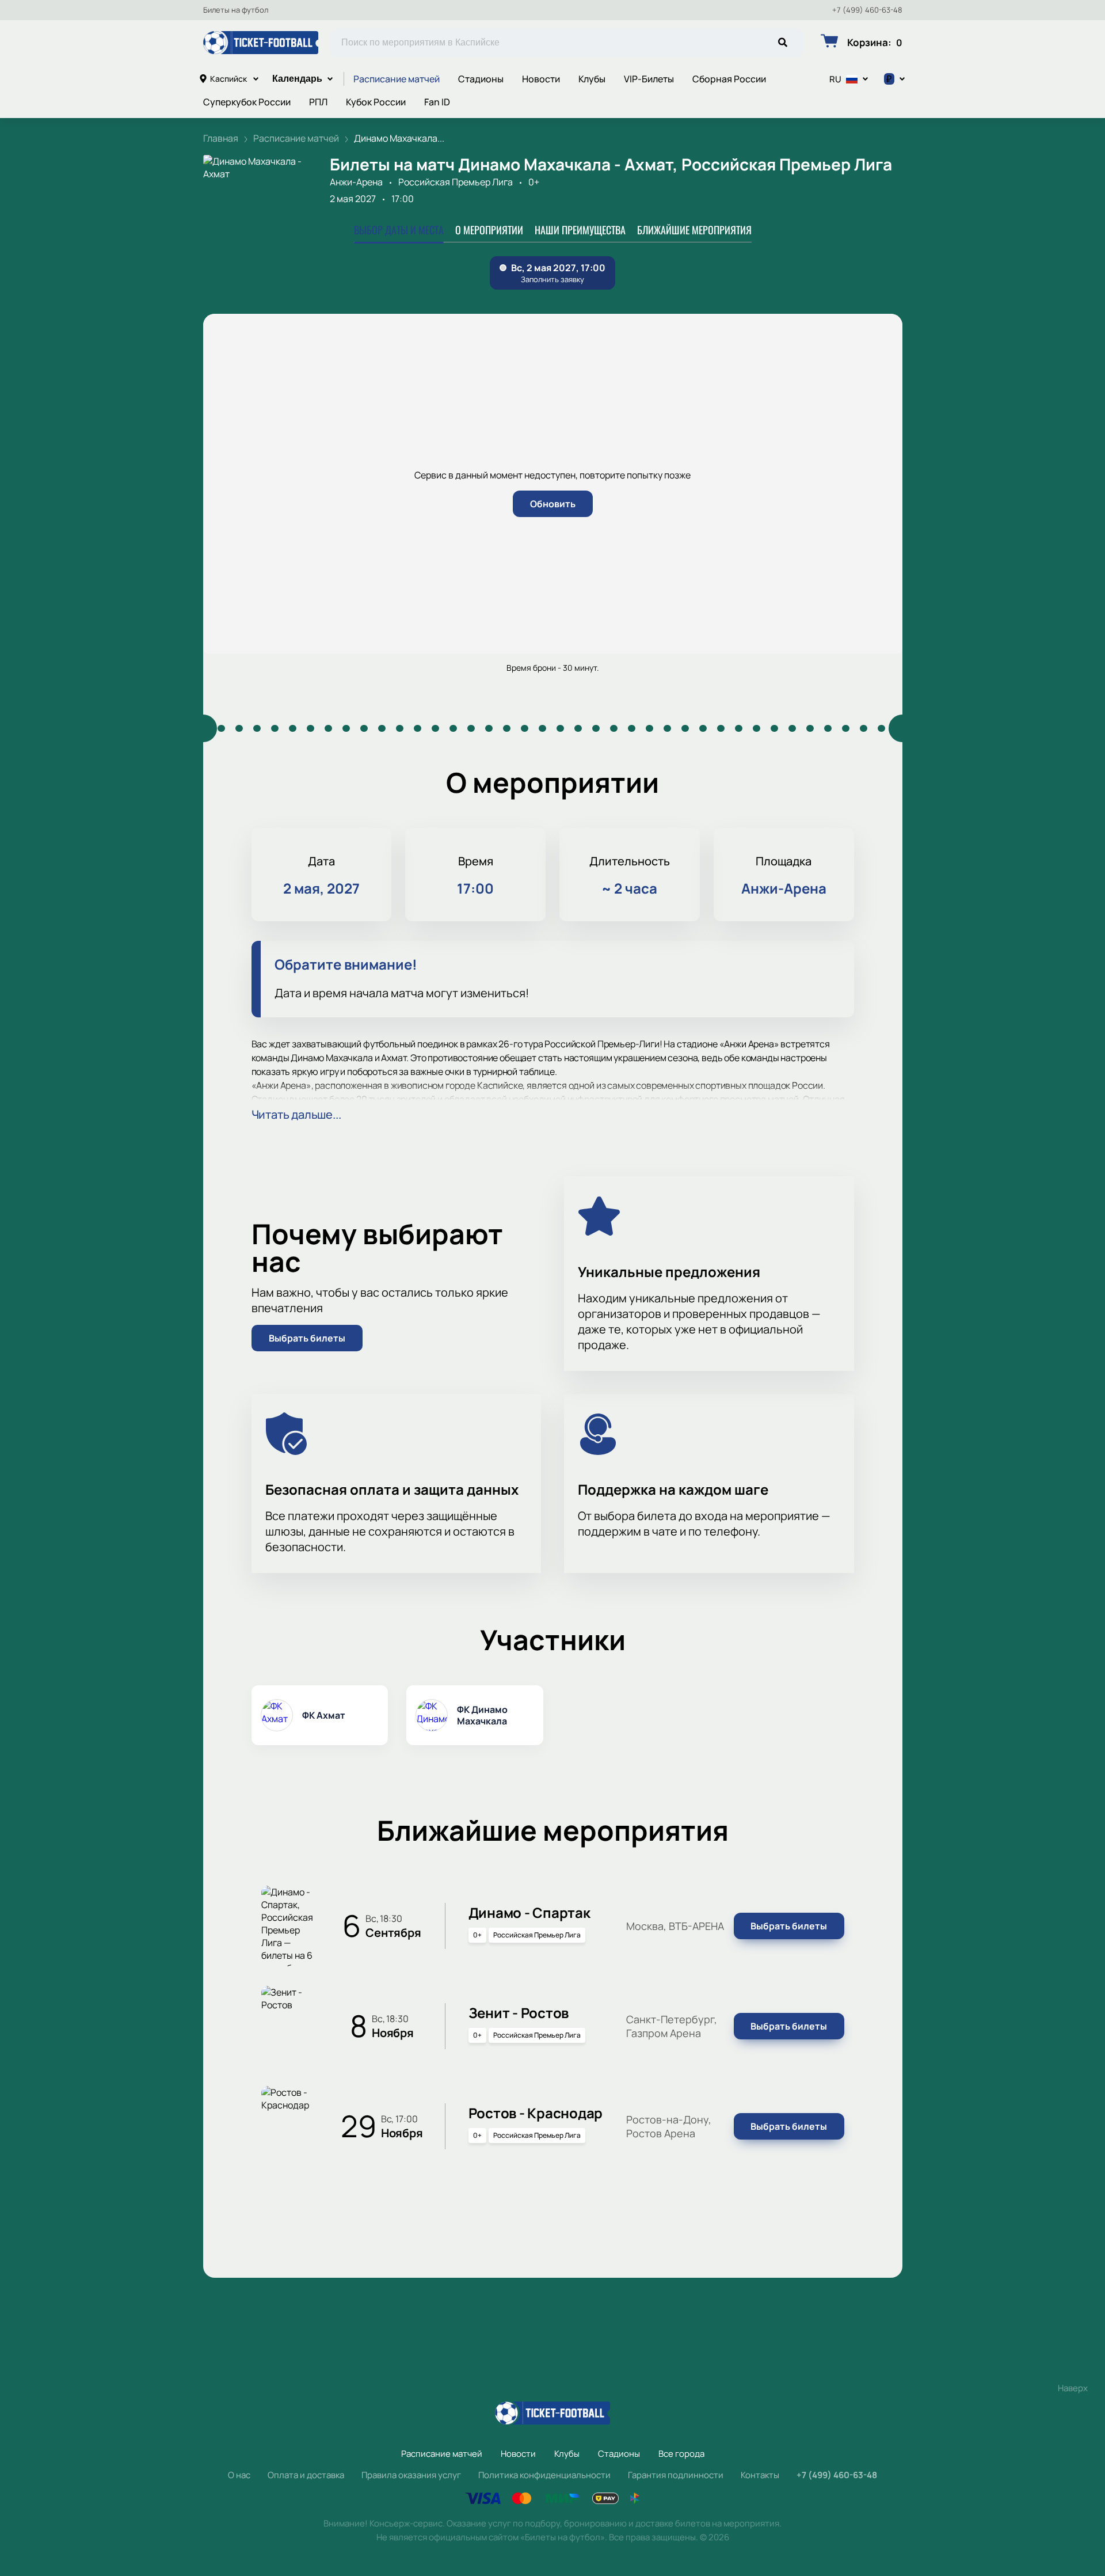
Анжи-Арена (356, 182)
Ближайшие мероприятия (694, 230)
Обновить (553, 504)
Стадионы (481, 79)
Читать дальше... (296, 1114)
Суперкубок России (247, 102)
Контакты (760, 2475)
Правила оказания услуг (411, 2475)
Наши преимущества (580, 230)
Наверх (1073, 2388)
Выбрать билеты (307, 1338)
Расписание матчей (397, 79)
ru (835, 79)
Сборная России (729, 79)
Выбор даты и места (399, 230)
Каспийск (228, 79)
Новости (541, 79)
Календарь (297, 79)
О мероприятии (489, 230)
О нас (239, 2475)
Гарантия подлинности (676, 2475)
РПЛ (318, 102)
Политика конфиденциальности (544, 2475)
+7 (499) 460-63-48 (867, 10)
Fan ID (437, 102)
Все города (681, 2454)
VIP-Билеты (649, 79)
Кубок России (376, 102)
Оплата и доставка (306, 2475)
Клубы (592, 79)
